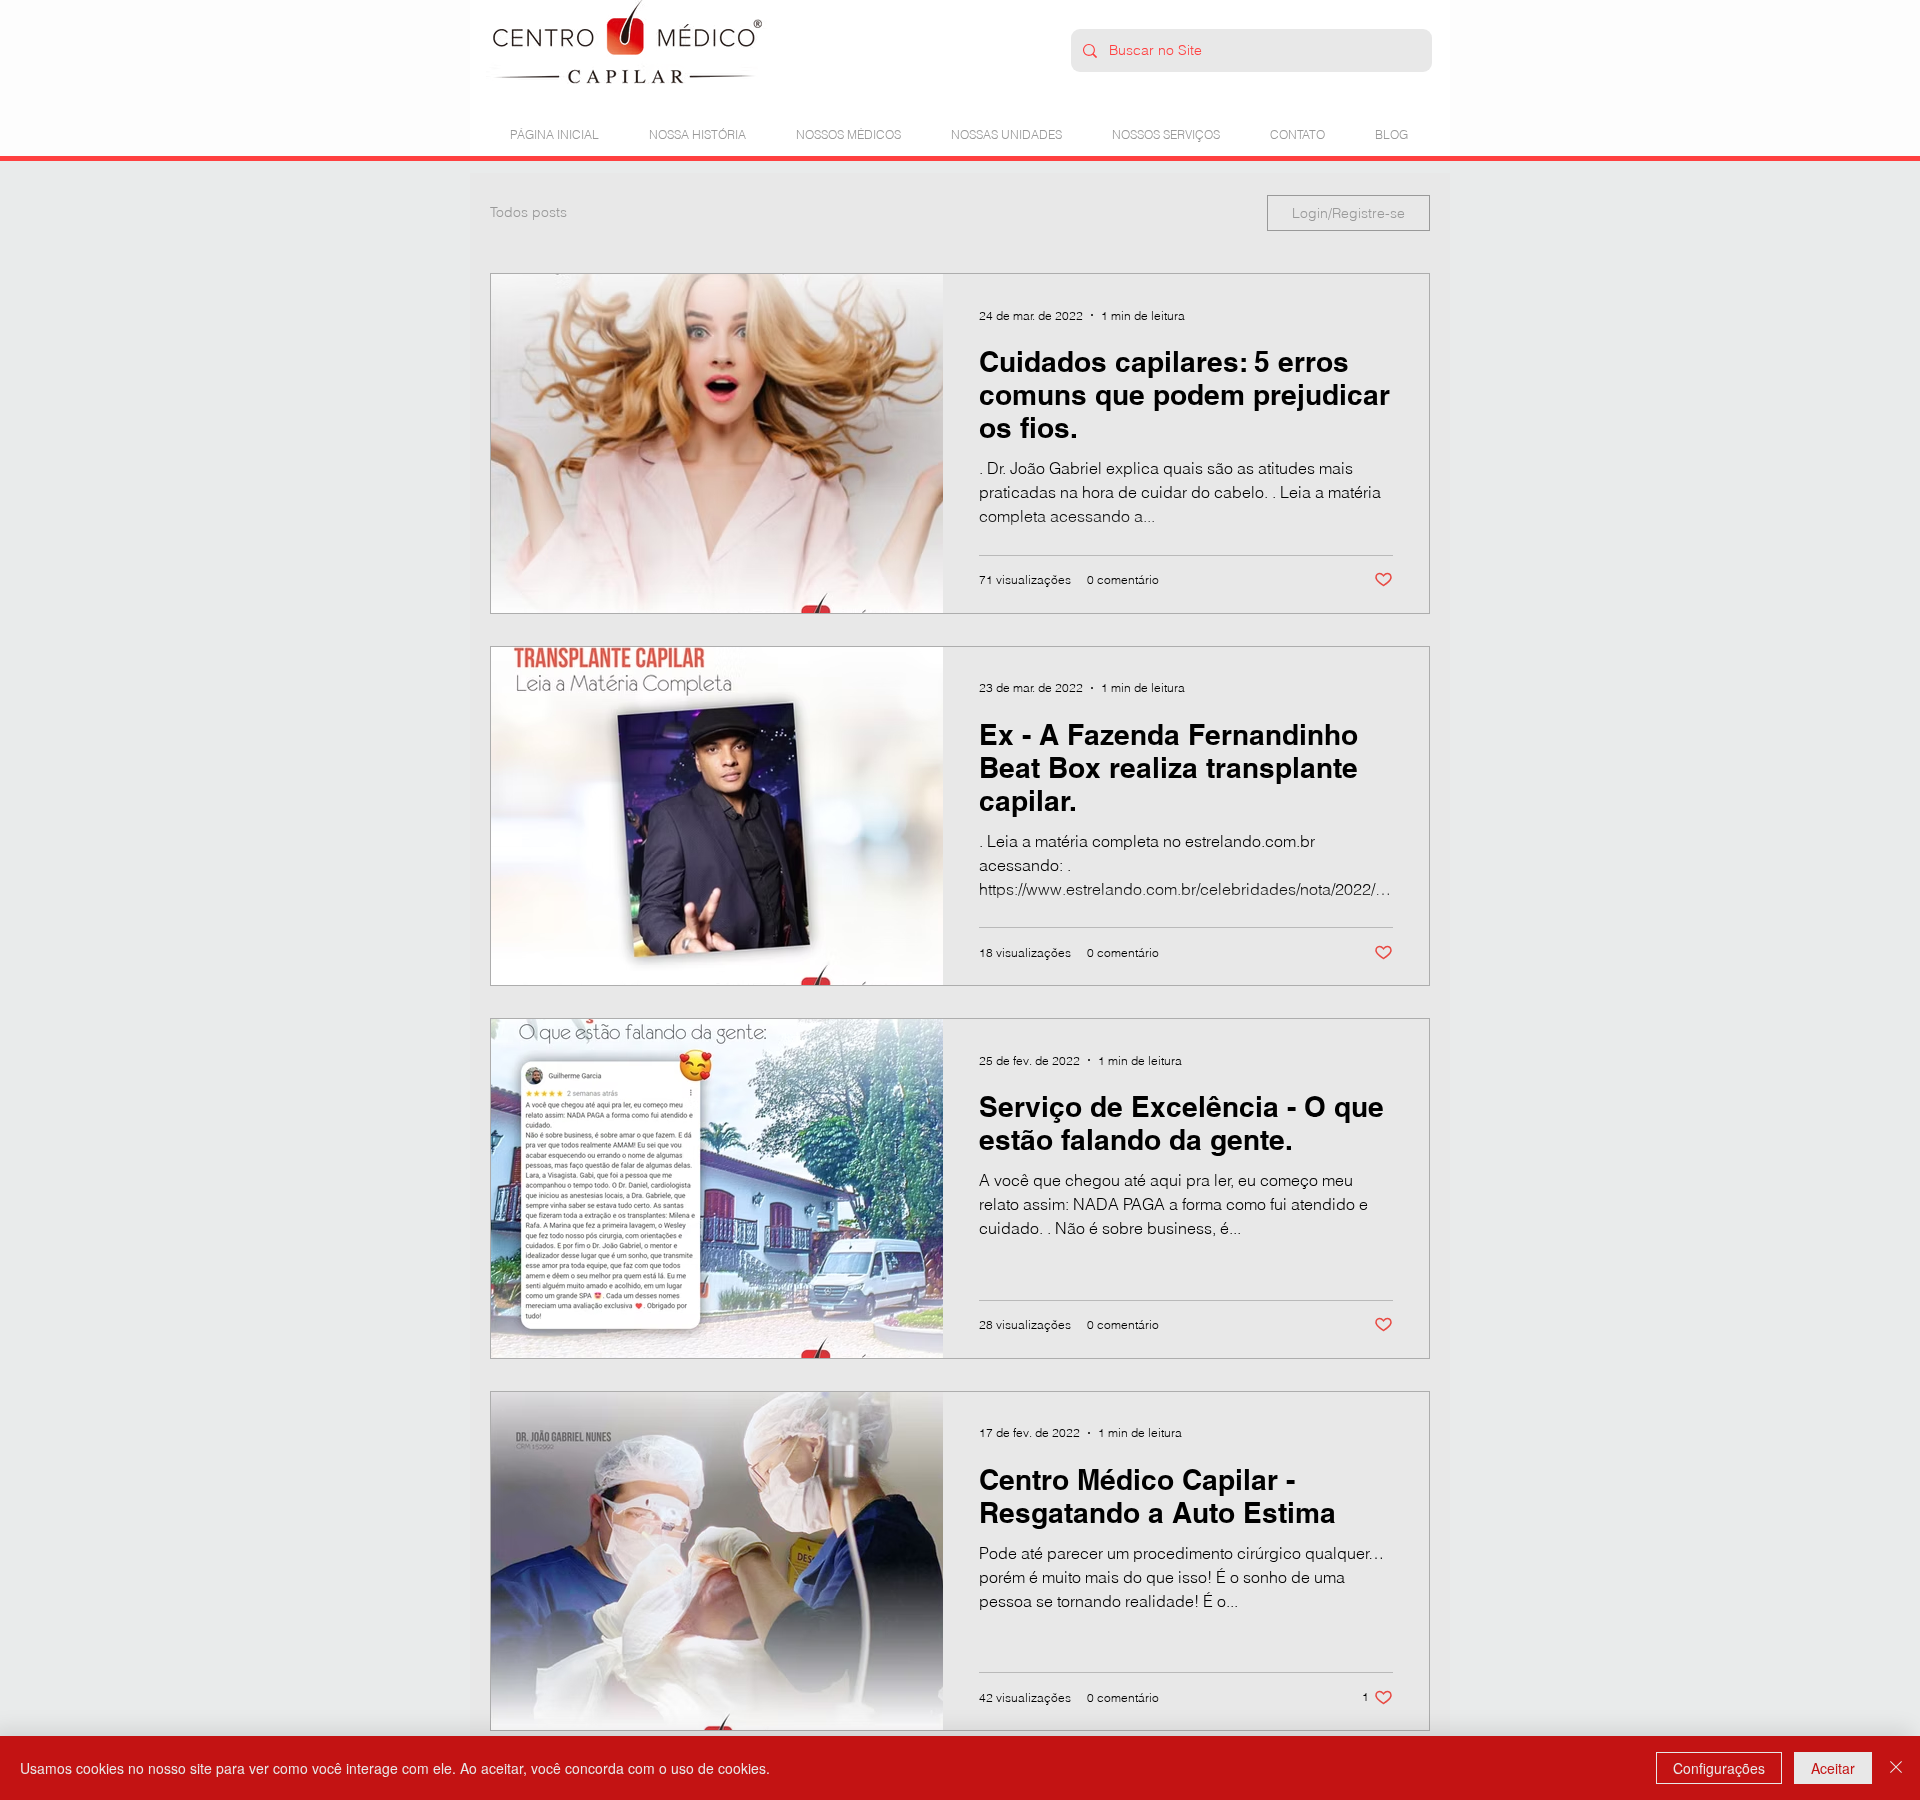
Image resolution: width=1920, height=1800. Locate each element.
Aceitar (1833, 1768)
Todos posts (528, 212)
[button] (848, 125)
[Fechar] (1896, 1768)
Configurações (1719, 1768)
